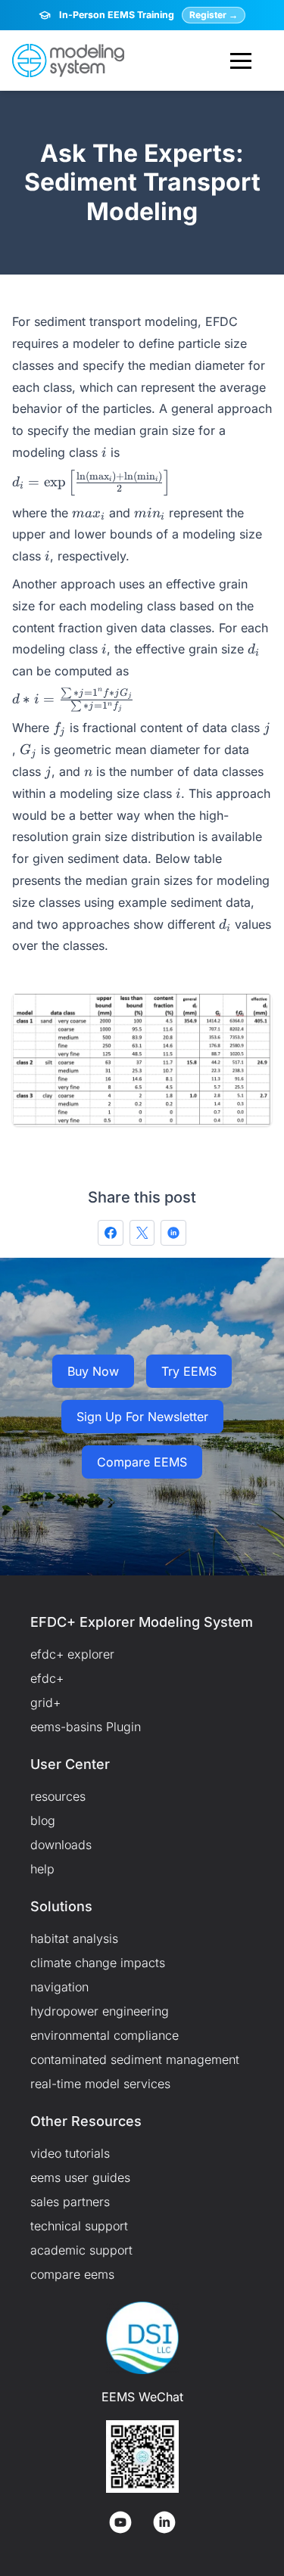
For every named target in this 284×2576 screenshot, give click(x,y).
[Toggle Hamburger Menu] (241, 61)
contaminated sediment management (135, 2059)
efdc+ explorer (72, 1654)
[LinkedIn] (164, 2522)
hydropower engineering (100, 2011)
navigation (59, 1987)
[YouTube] (120, 2522)
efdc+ (47, 1678)
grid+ (45, 1702)
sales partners (70, 2202)
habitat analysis (74, 1938)
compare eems (72, 2274)
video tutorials (70, 2153)
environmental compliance (105, 2035)
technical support (79, 2226)
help (42, 1869)
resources (58, 1796)
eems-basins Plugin (86, 1727)
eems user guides (80, 2177)
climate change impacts (98, 1963)
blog (43, 1820)
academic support (81, 2250)
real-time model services (100, 2084)
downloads (61, 1845)
